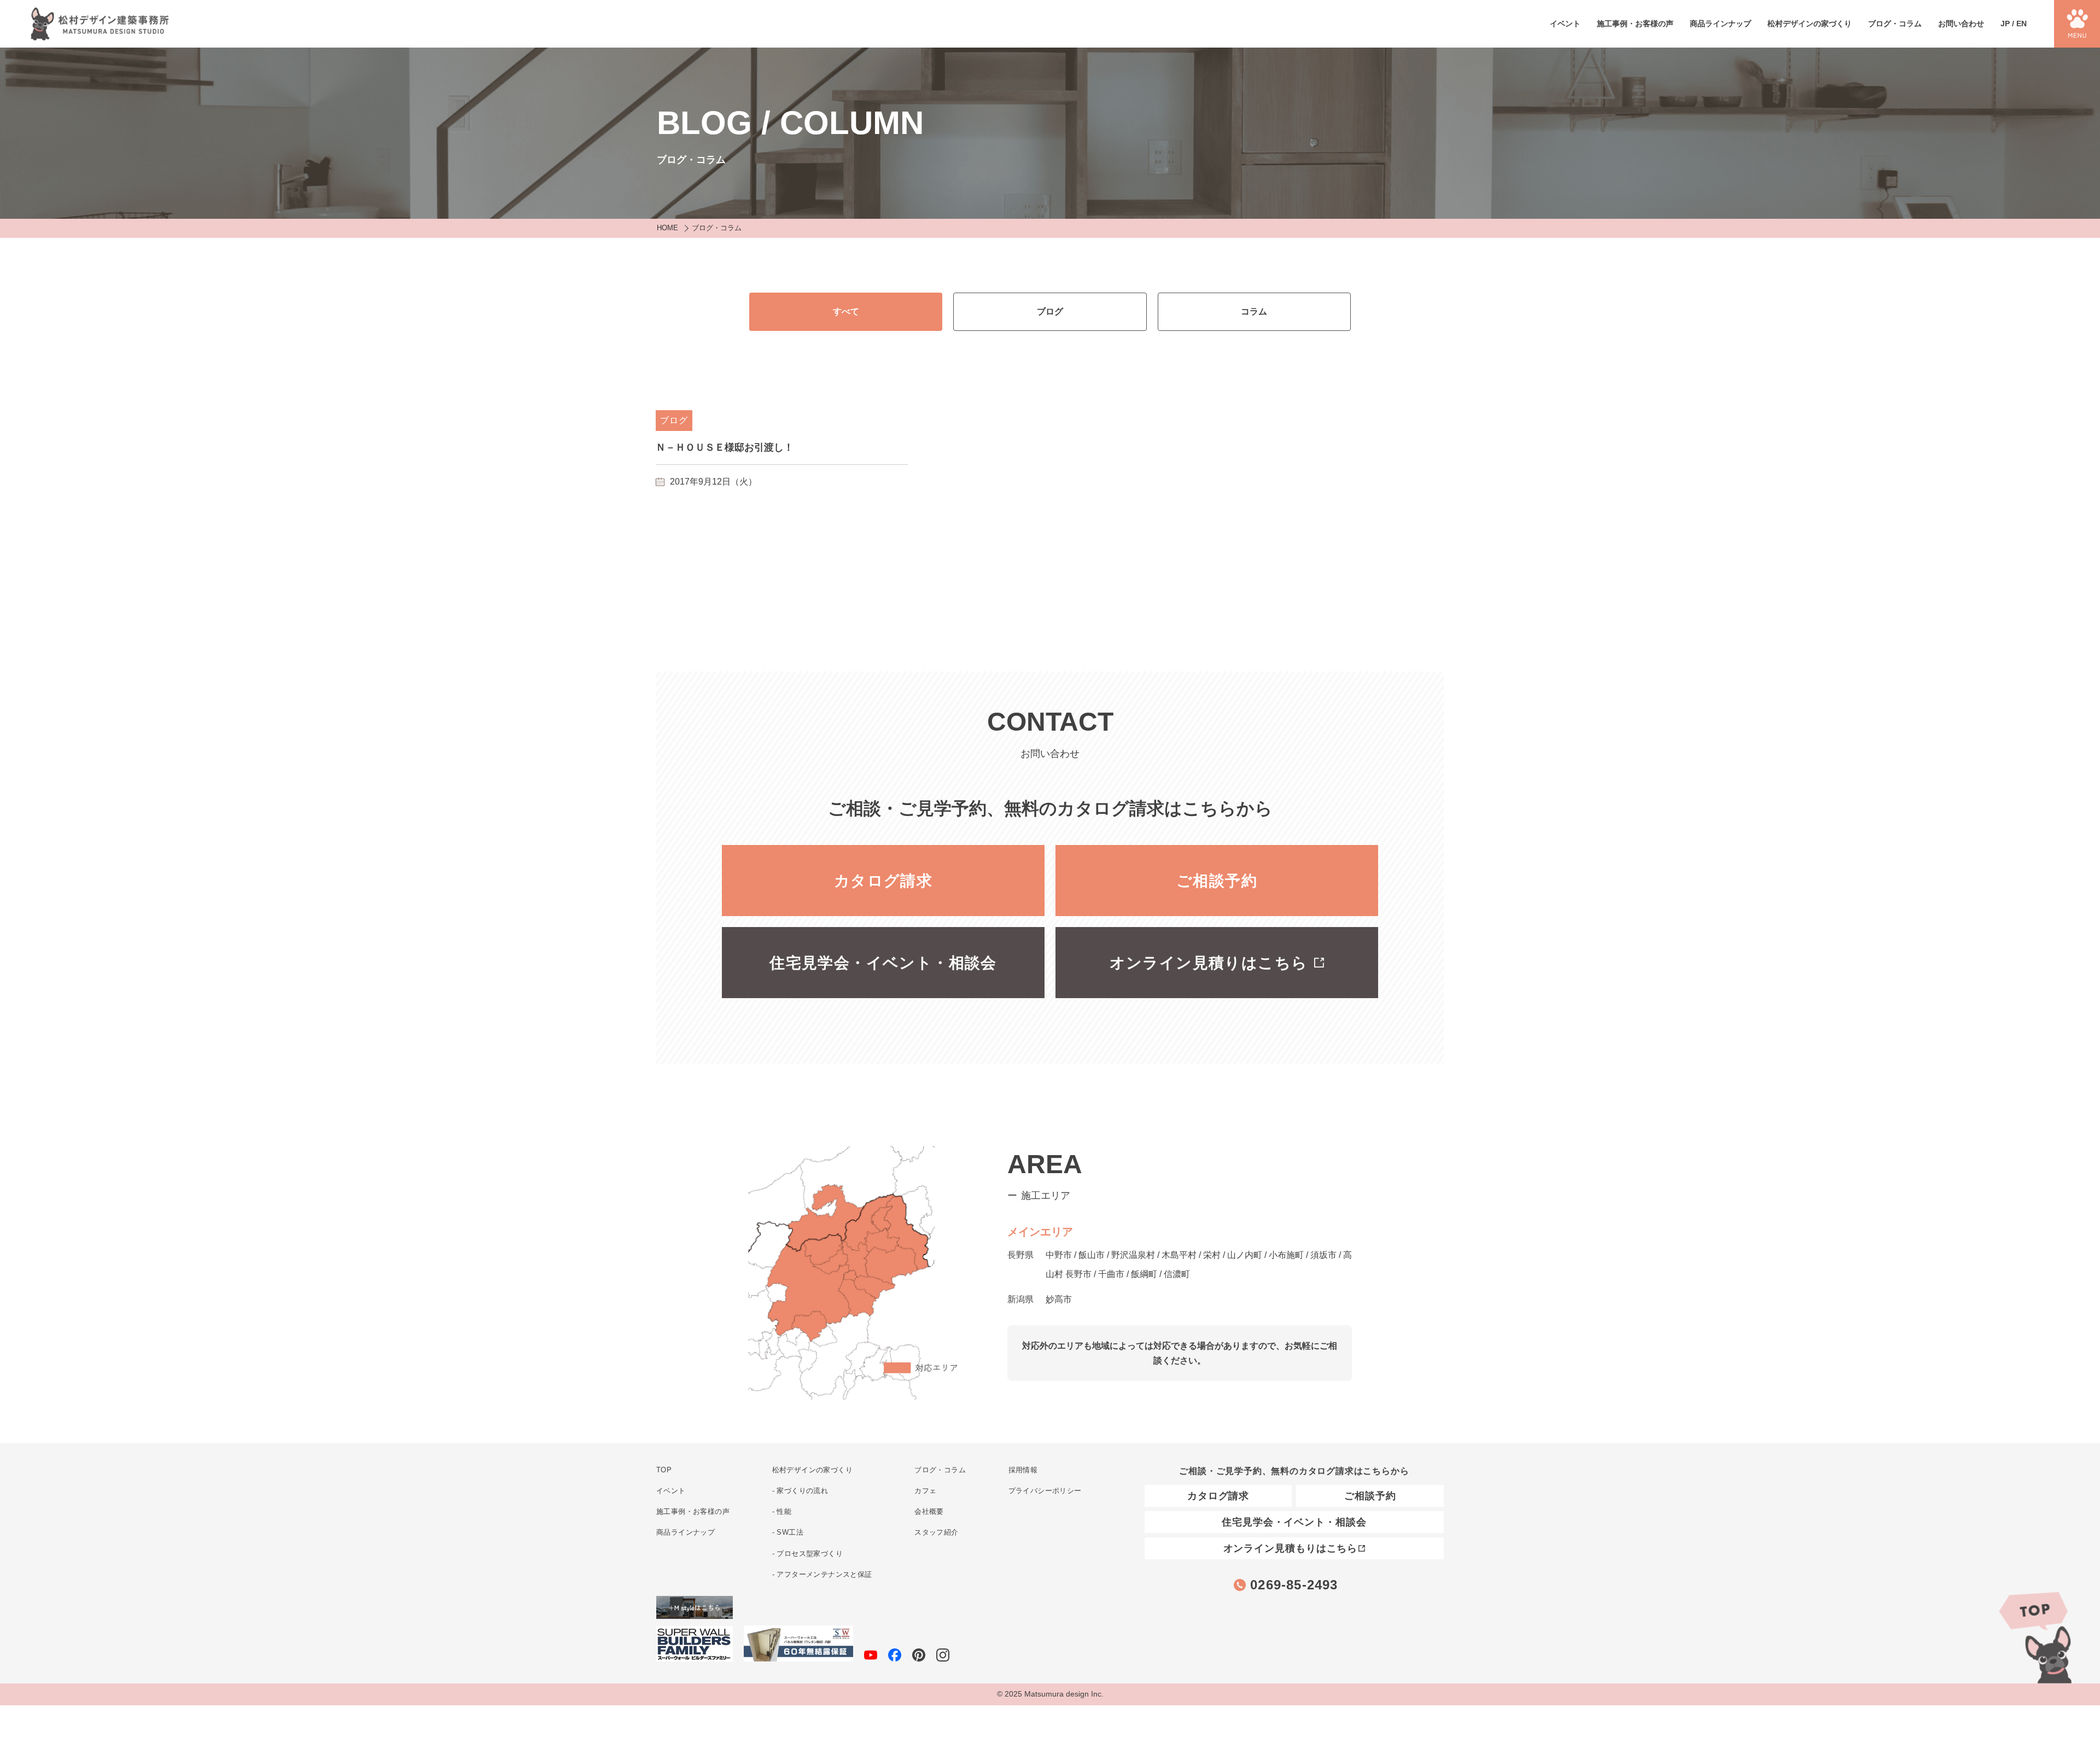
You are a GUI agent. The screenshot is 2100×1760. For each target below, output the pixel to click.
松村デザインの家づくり (1810, 24)
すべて (846, 311)
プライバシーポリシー (1045, 1491)
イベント (1565, 24)
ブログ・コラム (1895, 24)
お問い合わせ (1961, 24)
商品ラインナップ (1720, 24)
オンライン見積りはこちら (1209, 963)
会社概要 (929, 1511)
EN (2022, 24)
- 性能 (782, 1511)
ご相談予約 (1217, 881)
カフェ (925, 1491)
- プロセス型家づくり (807, 1554)
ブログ (1050, 311)
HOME (667, 228)
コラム (1254, 311)
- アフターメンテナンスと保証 (822, 1574)
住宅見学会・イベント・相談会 (883, 963)
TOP (2034, 1636)
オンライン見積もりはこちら (1291, 1548)
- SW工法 (788, 1532)
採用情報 (1023, 1470)
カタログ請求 (883, 881)
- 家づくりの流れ (800, 1491)
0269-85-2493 (1294, 1585)
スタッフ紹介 (936, 1532)
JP (2005, 24)
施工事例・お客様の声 (1635, 24)
